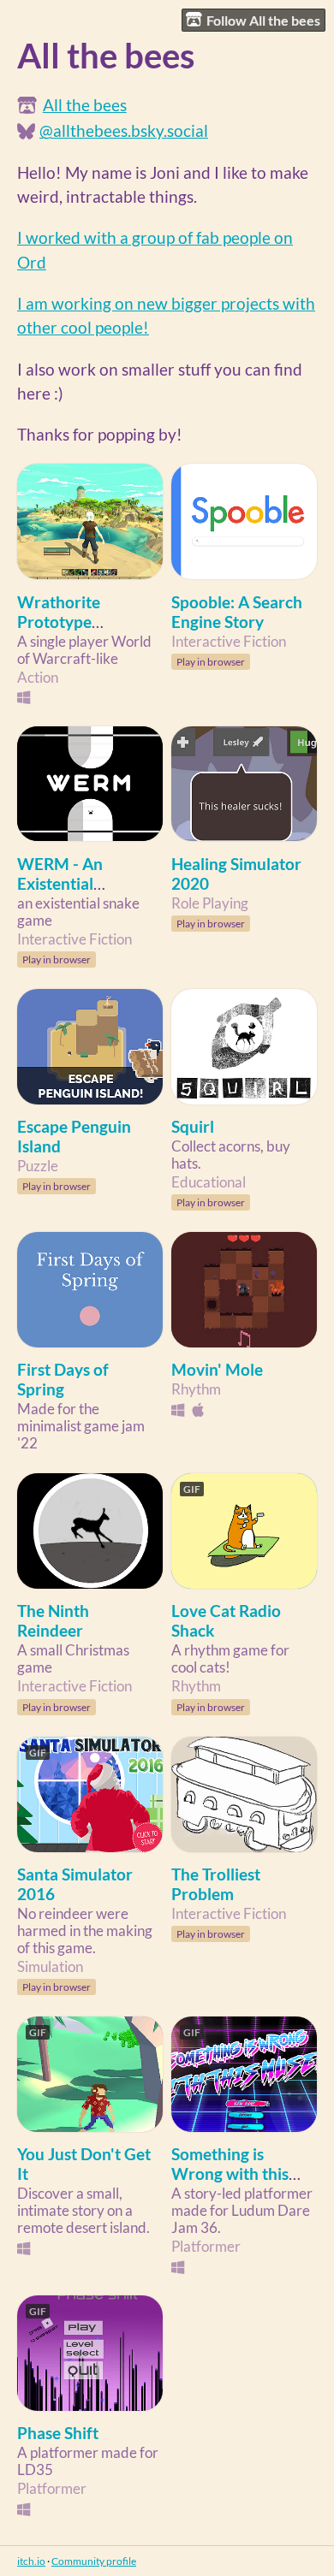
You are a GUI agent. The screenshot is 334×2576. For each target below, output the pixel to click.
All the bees (85, 105)
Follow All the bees (263, 20)
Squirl (193, 1126)
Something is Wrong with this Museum (230, 2173)
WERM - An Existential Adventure (60, 883)
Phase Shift (58, 2433)
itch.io (31, 2561)
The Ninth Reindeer (53, 1620)
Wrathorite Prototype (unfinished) (60, 622)
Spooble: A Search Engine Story (237, 612)
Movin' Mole (217, 1369)
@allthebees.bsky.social (124, 130)
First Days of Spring (63, 1379)
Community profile (94, 2561)
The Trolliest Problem (216, 1884)
